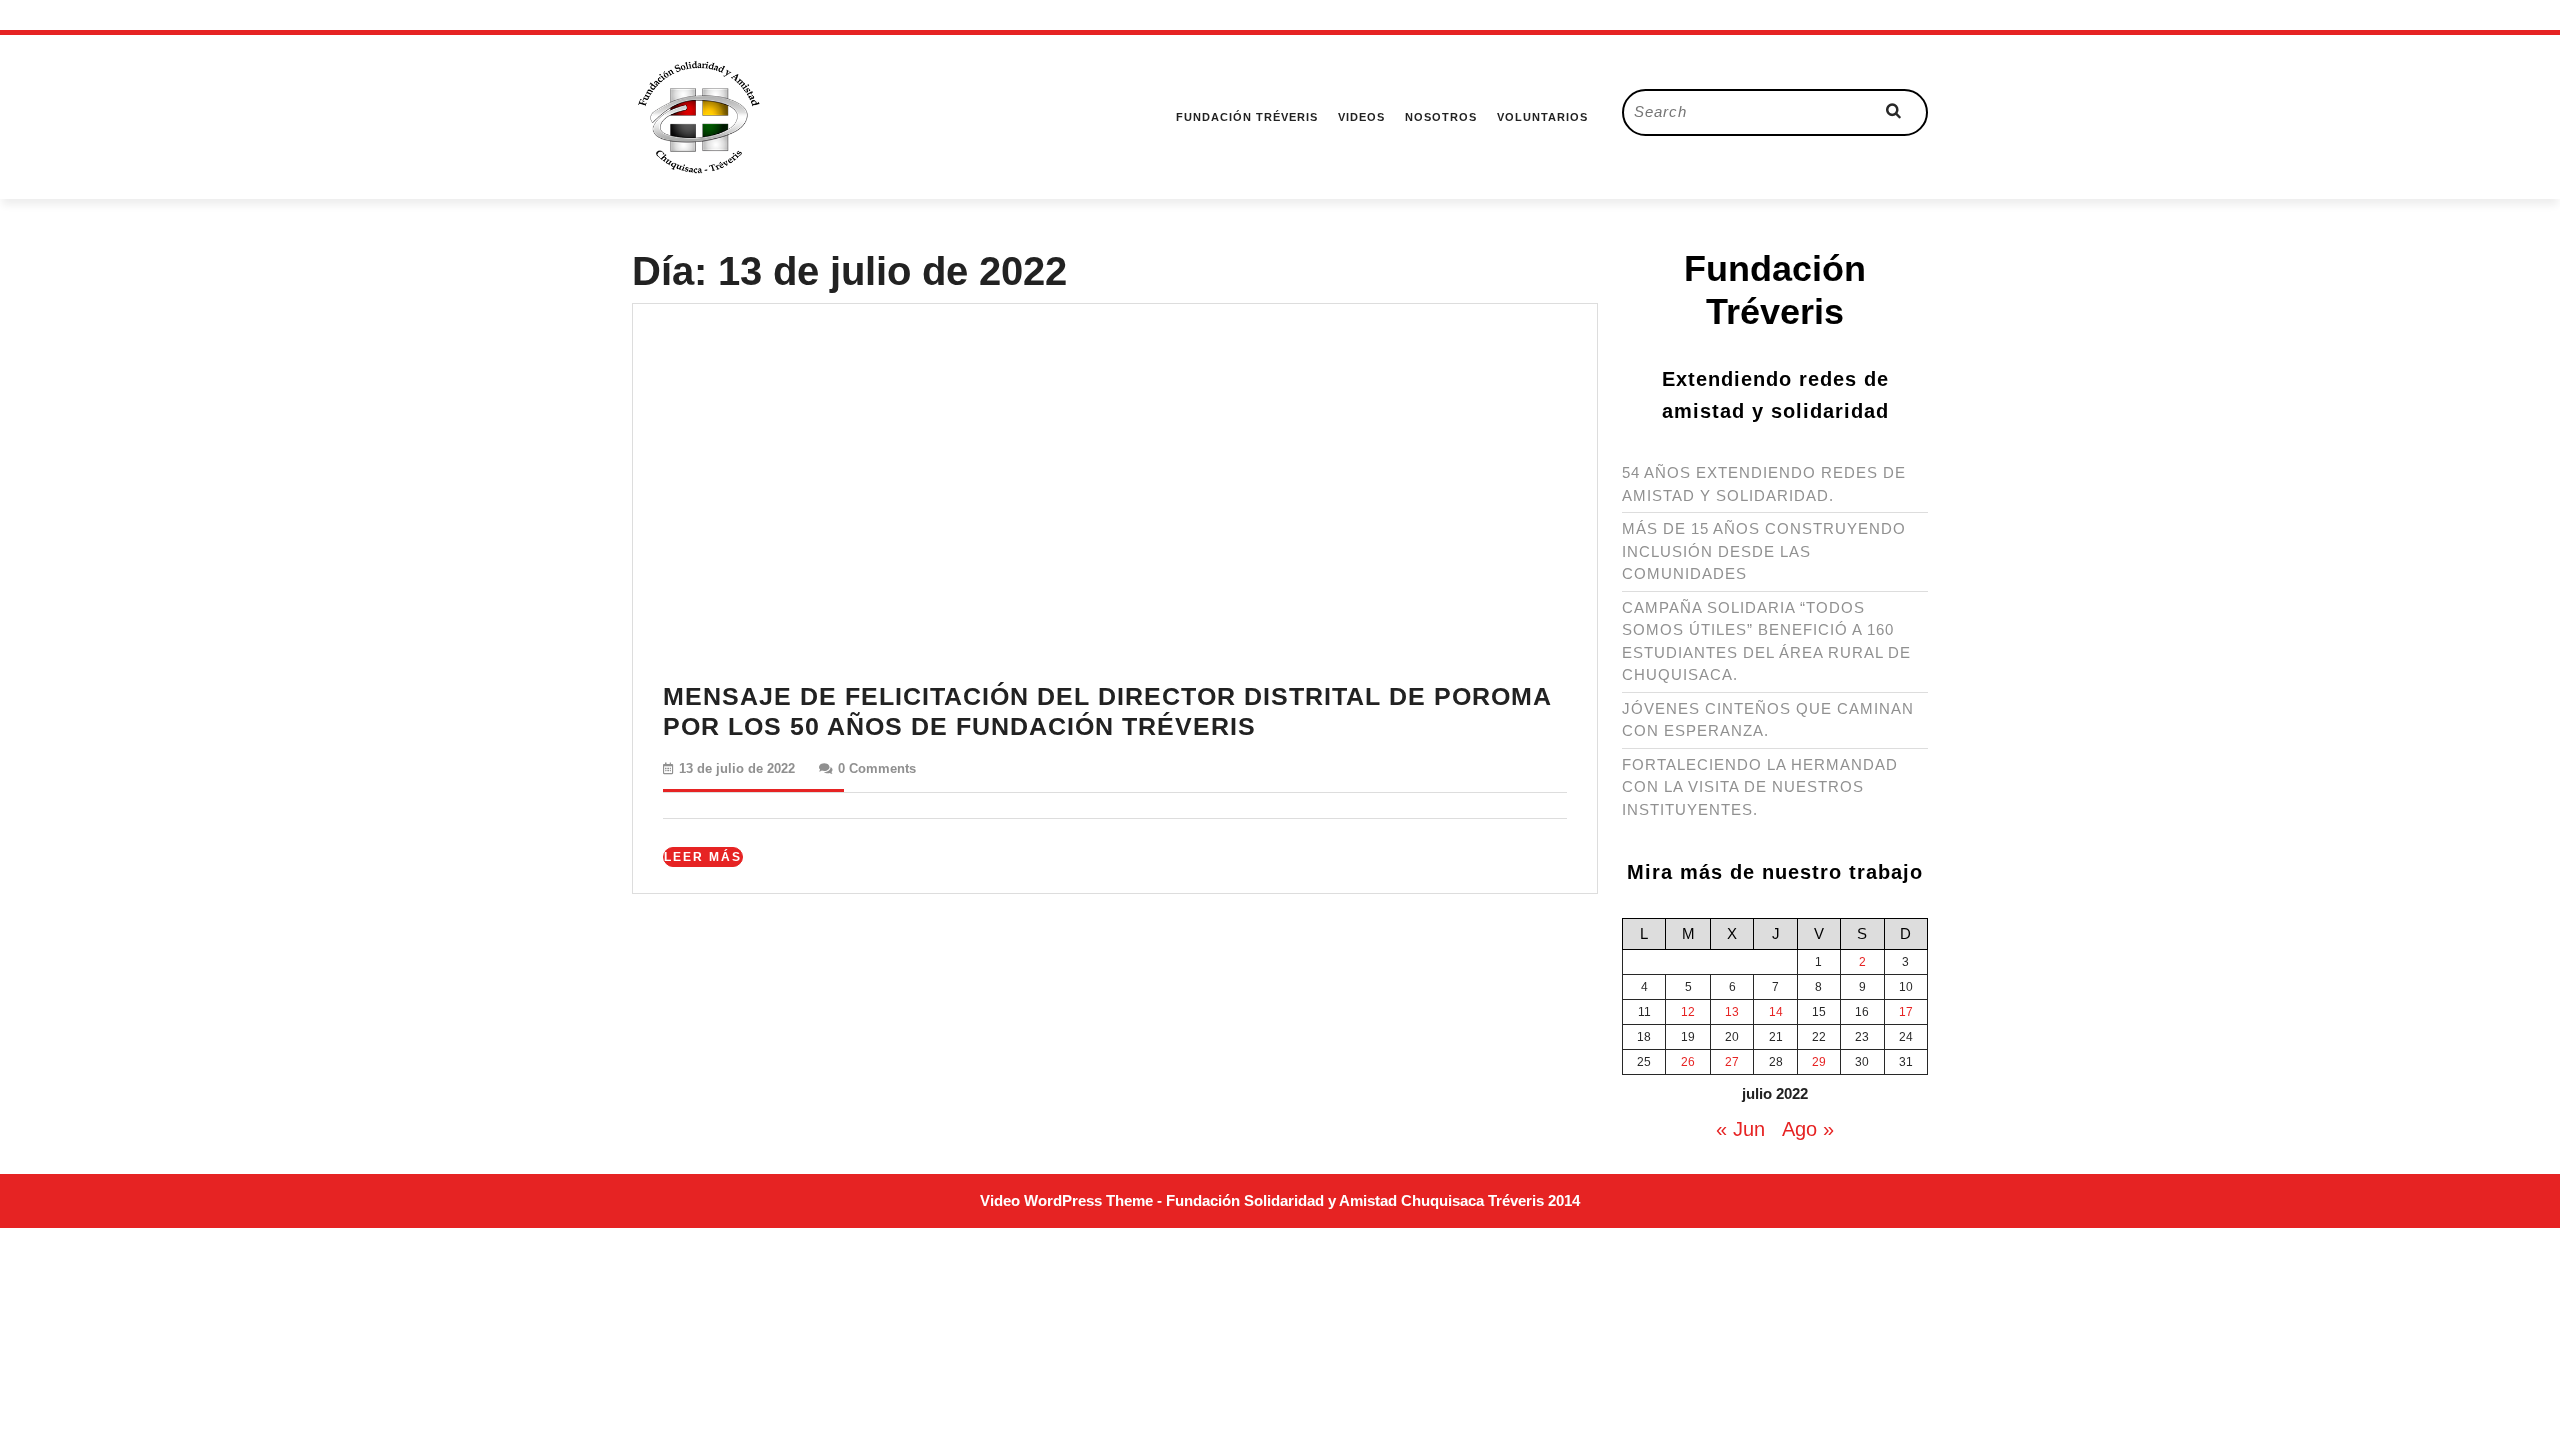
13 (1732, 1012)
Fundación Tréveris (1247, 117)
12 (1688, 1012)
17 (1906, 1012)
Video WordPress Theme (1066, 1200)
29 (1819, 1062)
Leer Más (703, 858)
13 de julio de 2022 (737, 768)
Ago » (1808, 1129)
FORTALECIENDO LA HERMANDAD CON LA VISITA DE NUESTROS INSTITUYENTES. (1760, 787)
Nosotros (1441, 117)
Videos (1361, 117)
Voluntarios (1542, 117)
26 (1688, 1062)
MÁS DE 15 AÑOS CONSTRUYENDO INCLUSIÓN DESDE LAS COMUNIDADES (1764, 551)
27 (1732, 1062)
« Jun (1740, 1129)
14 (1776, 1012)
